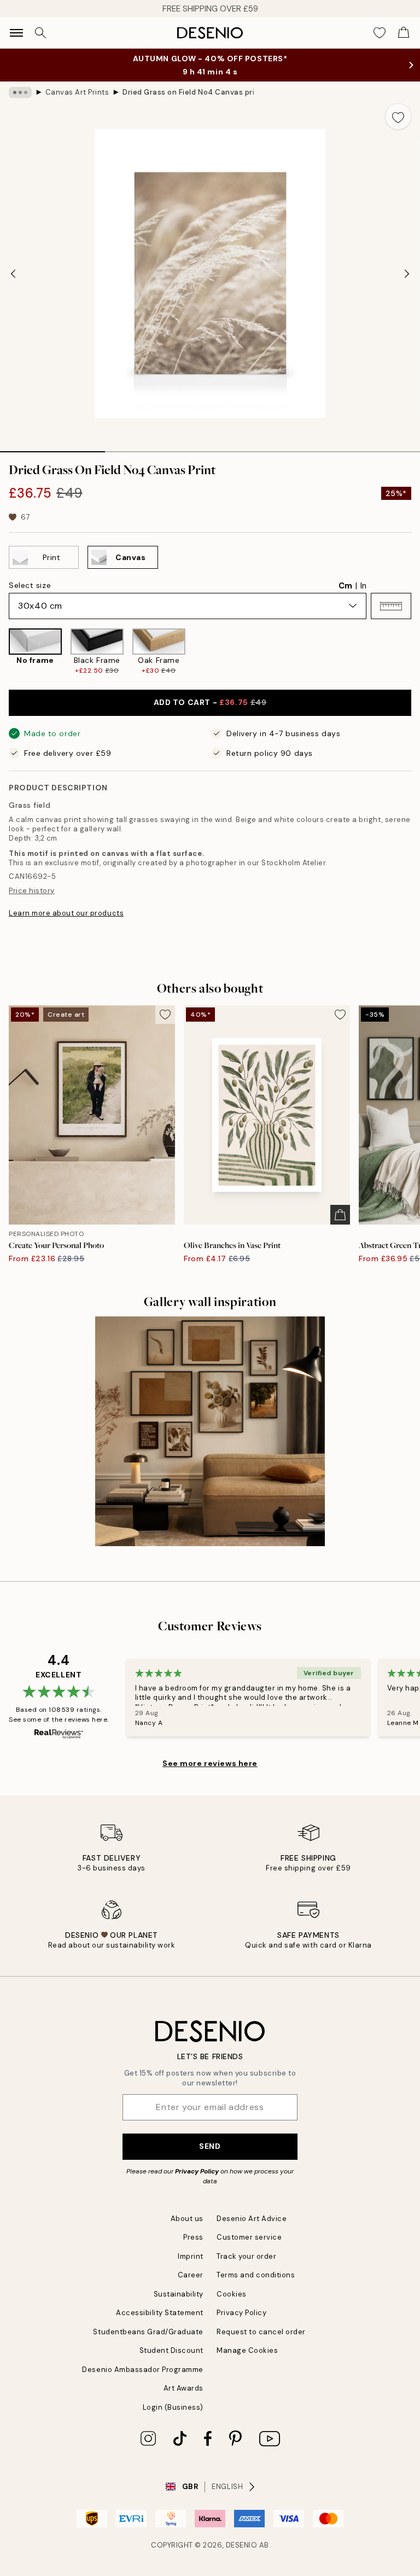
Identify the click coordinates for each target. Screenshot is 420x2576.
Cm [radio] (345, 586)
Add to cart (210, 702)
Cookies (232, 2294)
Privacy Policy (197, 2171)
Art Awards (183, 2388)
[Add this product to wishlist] (398, 116)
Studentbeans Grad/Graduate (148, 2332)
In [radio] (363, 586)
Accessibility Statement (160, 2313)
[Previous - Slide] (13, 273)
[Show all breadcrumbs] (20, 92)
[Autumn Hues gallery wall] (210, 1431)
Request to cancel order (261, 2332)
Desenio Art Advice (252, 2219)
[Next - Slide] (407, 273)
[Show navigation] (16, 33)
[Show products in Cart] (404, 33)
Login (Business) (173, 2407)
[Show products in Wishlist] (380, 33)
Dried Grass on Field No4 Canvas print (188, 92)
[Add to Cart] (340, 1215)
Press (193, 2237)
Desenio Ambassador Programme (143, 2370)
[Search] (40, 33)
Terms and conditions (256, 2275)
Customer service (249, 2237)
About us (187, 2219)
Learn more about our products (66, 913)
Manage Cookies (247, 2350)
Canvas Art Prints (77, 92)
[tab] (52, 448)
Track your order (246, 2256)
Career (191, 2275)
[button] (391, 606)
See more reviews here (210, 1763)
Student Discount (171, 2350)
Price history (32, 891)
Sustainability (179, 2294)
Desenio (242, 2545)
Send (210, 2146)
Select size (30, 585)
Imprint (191, 2256)
